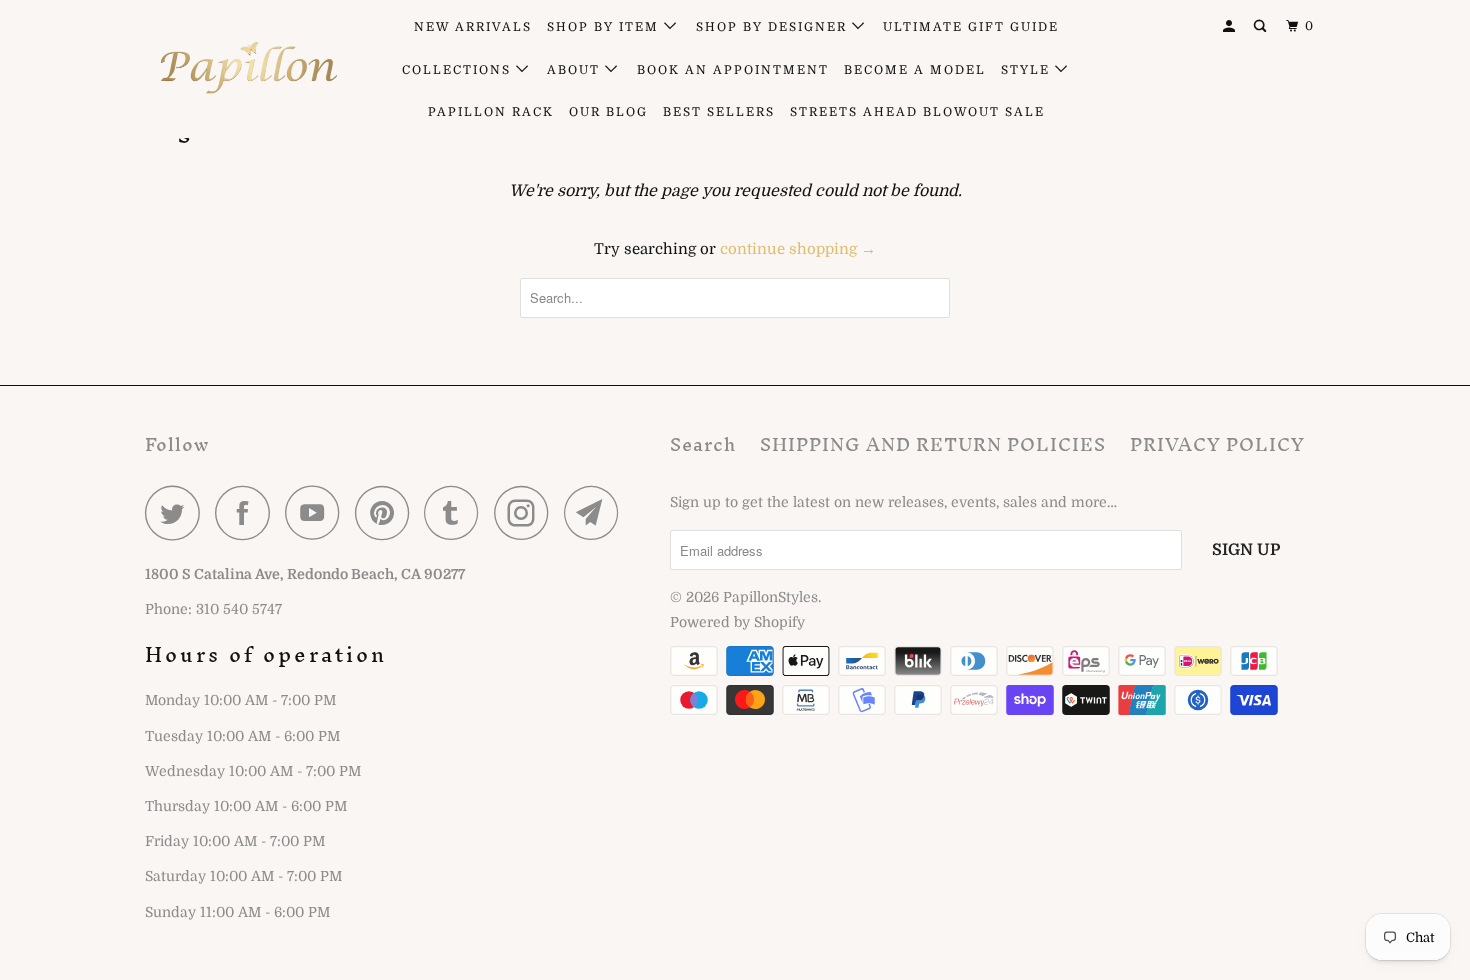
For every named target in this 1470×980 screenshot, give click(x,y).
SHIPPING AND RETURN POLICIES (933, 444)
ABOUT (576, 70)
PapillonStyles (770, 597)
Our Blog (608, 112)
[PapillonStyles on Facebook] (248, 512)
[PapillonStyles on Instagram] (527, 512)
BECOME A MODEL (915, 70)
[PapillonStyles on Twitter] (178, 512)
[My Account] (1231, 26)
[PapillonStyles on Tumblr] (457, 512)
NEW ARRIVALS (473, 27)
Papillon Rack (491, 112)
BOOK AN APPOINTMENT (733, 70)
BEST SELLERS (719, 112)
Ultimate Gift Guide (971, 27)
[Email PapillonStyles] (597, 512)
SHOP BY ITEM (605, 27)
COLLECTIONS (459, 70)
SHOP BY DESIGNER (774, 27)
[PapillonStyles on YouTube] (318, 512)
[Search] (1262, 26)
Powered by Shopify (737, 622)
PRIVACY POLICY (1217, 444)
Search (703, 444)
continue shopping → (798, 249)
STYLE (1028, 70)
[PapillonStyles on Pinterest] (387, 512)
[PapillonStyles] (247, 68)
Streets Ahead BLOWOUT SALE (917, 112)
